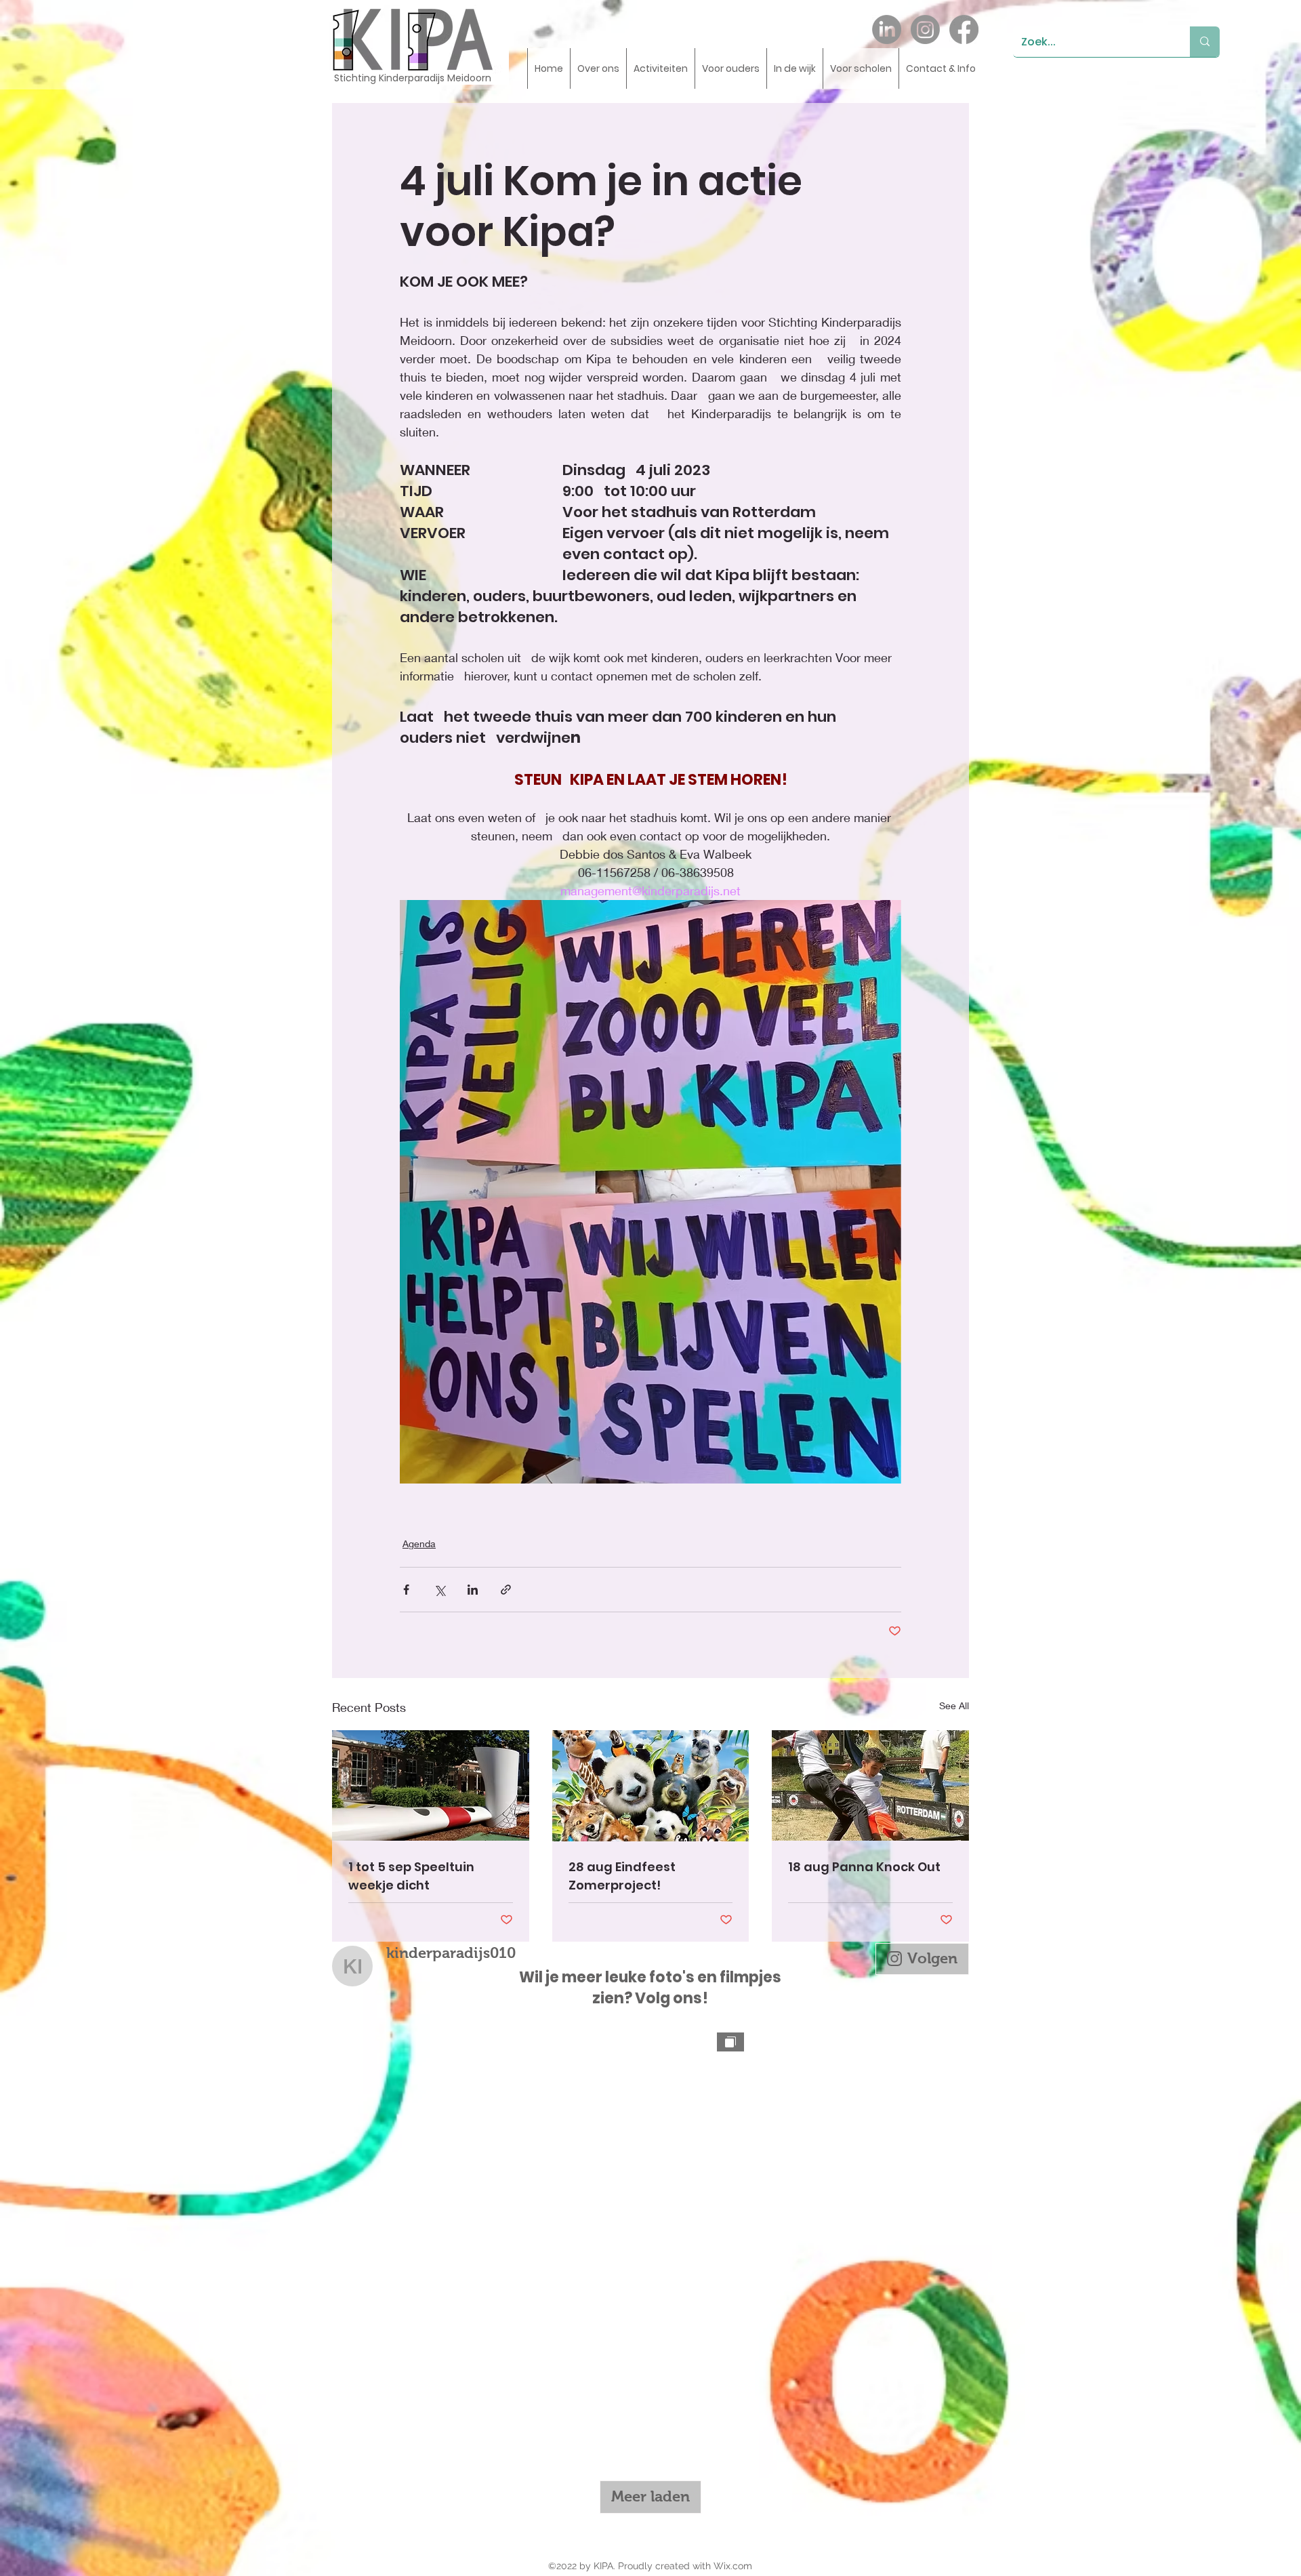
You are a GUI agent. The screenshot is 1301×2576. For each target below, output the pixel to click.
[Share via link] (506, 1590)
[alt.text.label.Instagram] (925, 29)
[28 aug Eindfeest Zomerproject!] (651, 1786)
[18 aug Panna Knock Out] (870, 1785)
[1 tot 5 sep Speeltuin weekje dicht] (431, 1785)
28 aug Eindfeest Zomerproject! (622, 1876)
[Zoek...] (1205, 42)
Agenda (419, 1543)
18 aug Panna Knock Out (864, 1867)
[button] (598, 68)
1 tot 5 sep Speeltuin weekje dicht (411, 1876)
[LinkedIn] (887, 29)
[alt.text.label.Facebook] (964, 29)
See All (954, 1705)
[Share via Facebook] (406, 1590)
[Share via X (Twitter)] (439, 1590)
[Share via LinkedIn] (473, 1590)
